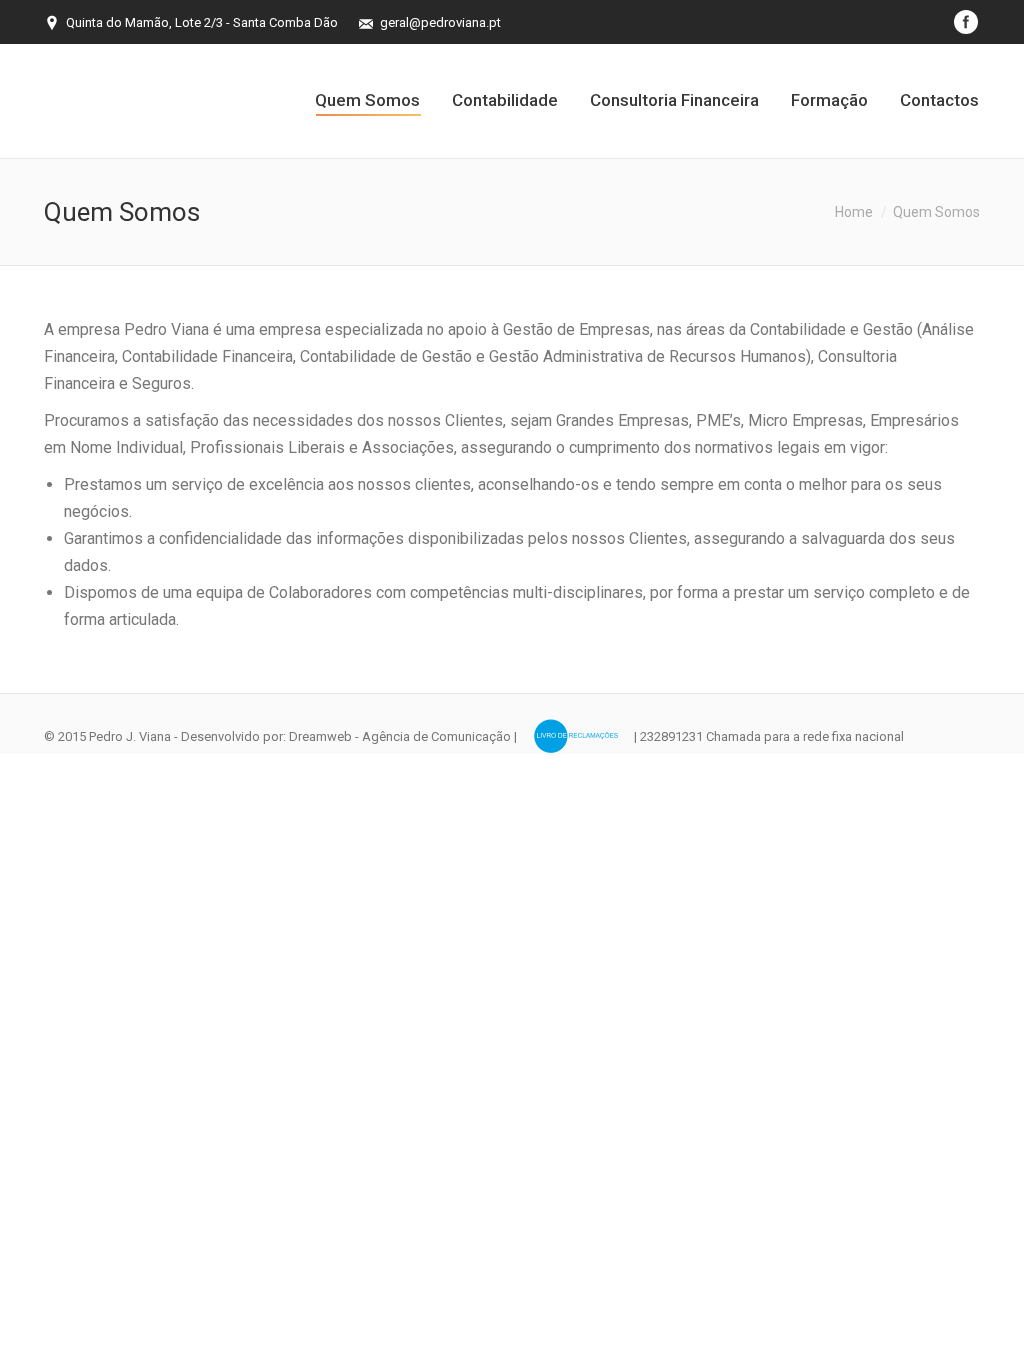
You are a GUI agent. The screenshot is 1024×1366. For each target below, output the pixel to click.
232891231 (671, 736)
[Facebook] (966, 22)
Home (854, 212)
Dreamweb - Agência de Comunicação (400, 736)
